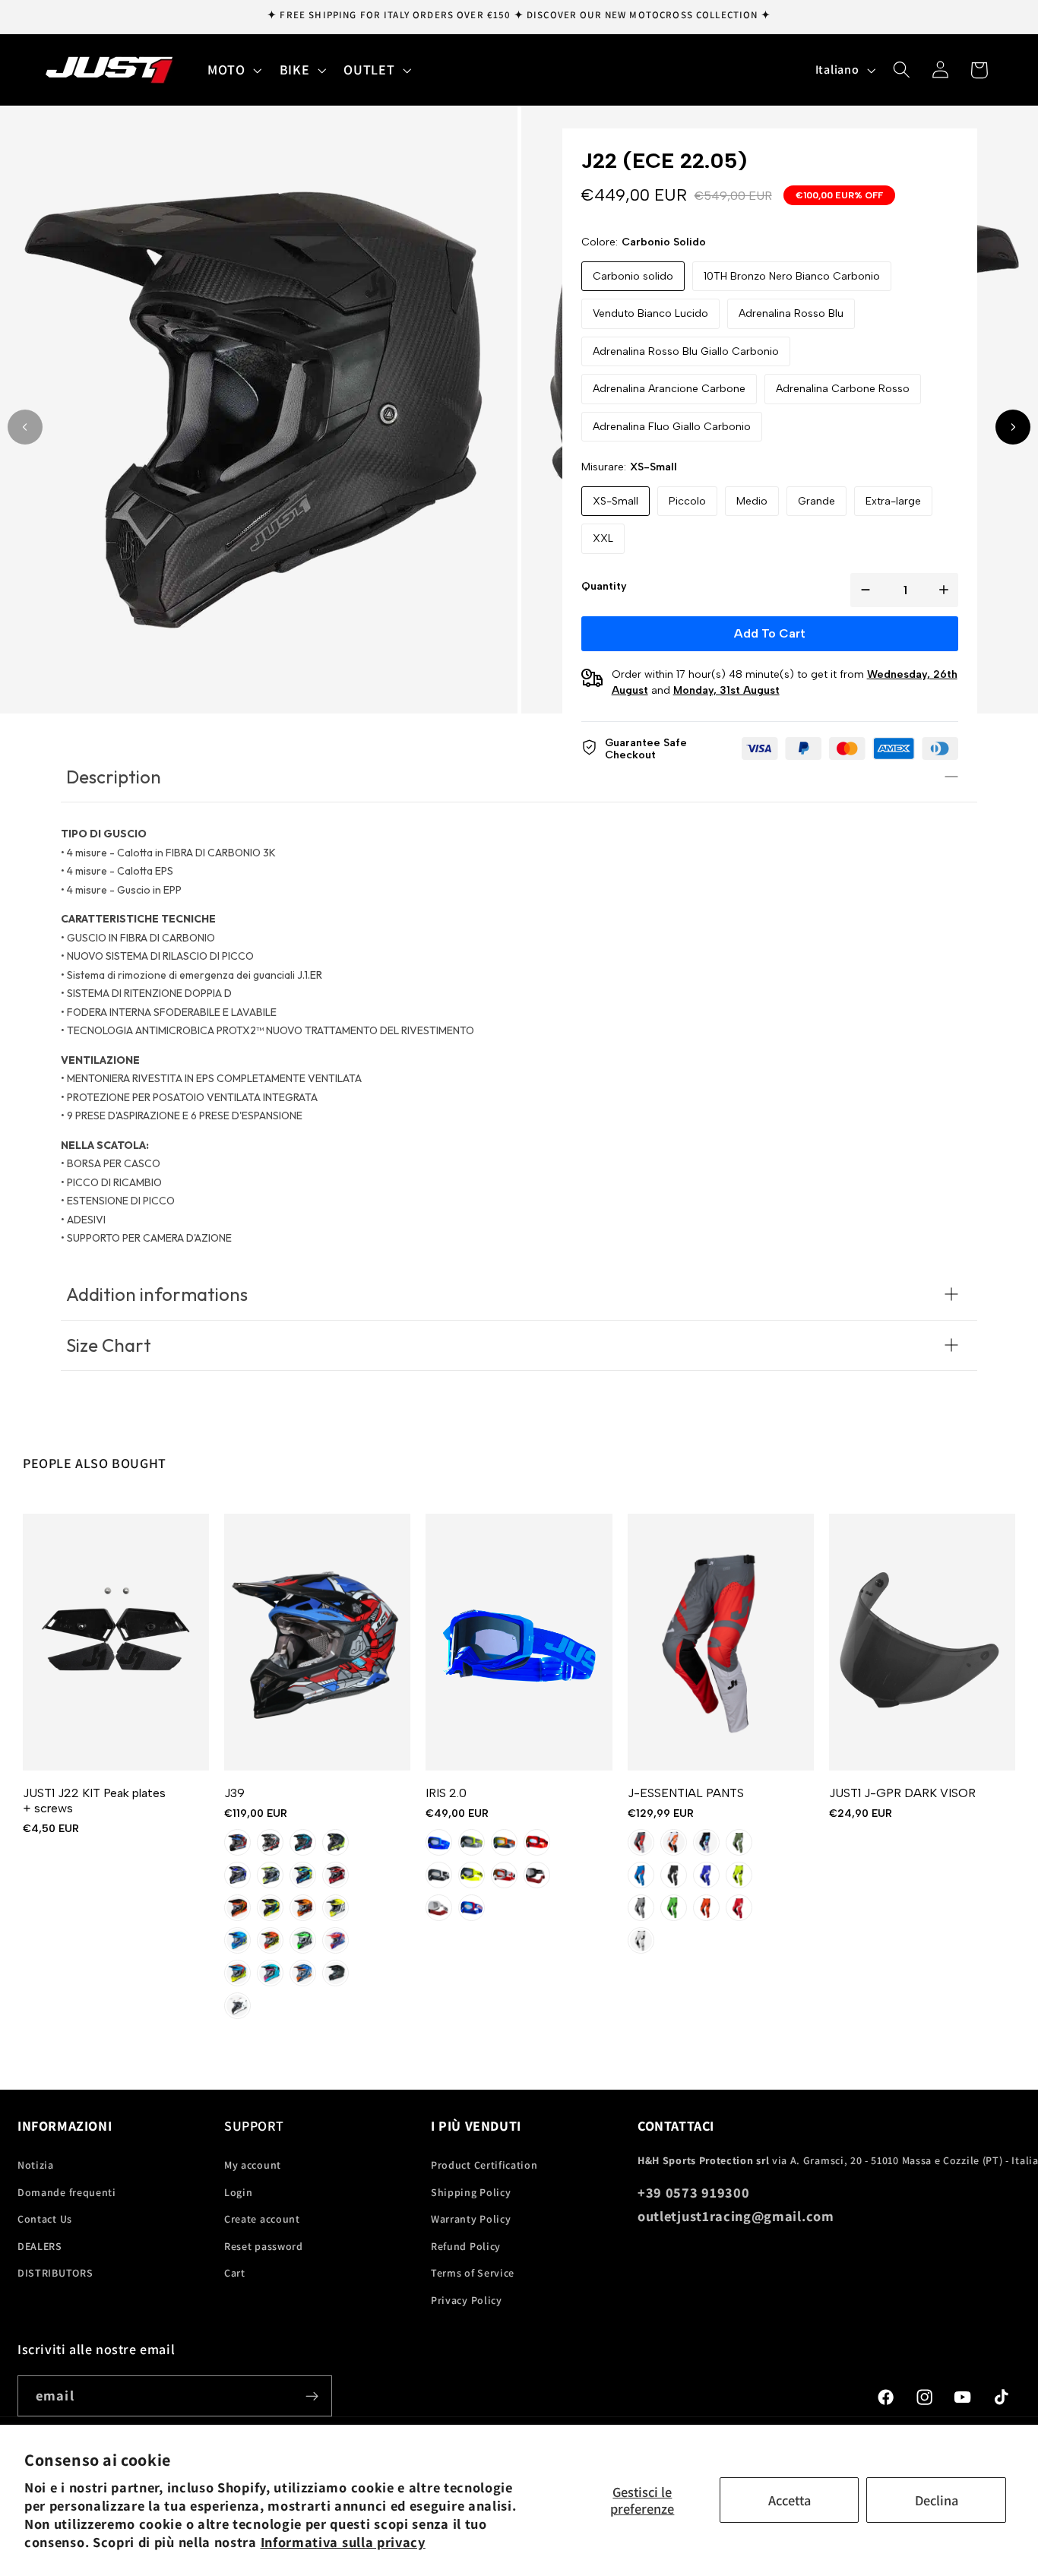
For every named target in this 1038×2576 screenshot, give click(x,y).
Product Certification (484, 2165)
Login (238, 2192)
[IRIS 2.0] (519, 1642)
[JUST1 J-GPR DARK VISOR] (922, 1642)
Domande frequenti (67, 2192)
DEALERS (40, 2246)
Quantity (604, 586)
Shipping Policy (471, 2192)
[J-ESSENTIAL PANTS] (721, 1642)
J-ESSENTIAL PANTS (686, 1793)
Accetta (790, 2500)
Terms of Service (473, 2273)
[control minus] (862, 590)
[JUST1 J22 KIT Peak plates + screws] (116, 1642)
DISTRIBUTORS (55, 2273)
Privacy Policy (467, 2300)
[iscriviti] (312, 2396)
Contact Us (45, 2219)
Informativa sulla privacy (343, 2542)
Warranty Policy (471, 2219)
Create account (262, 2219)
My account (253, 2165)
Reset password (264, 2246)
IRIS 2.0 (446, 1793)
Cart (235, 2273)
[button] (233, 70)
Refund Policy (466, 2246)
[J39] (317, 1642)
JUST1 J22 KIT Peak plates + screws (94, 1801)
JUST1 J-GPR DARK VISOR (902, 1793)
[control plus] (947, 590)
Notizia (36, 2165)
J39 (234, 1793)
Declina (937, 2500)
